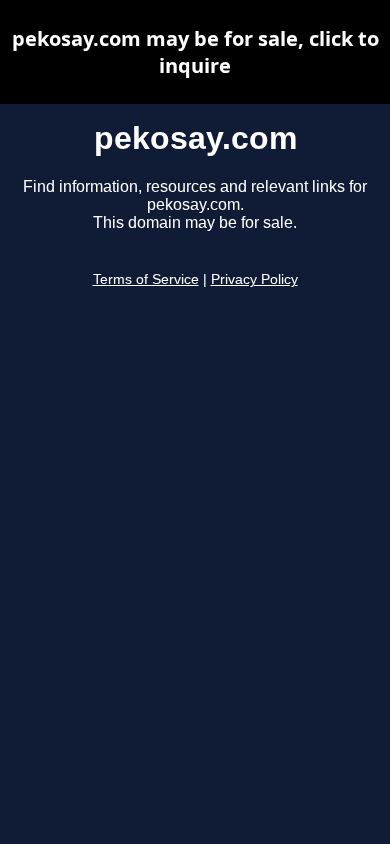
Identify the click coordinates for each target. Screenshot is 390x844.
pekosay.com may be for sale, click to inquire (195, 52)
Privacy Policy (254, 279)
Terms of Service (146, 279)
